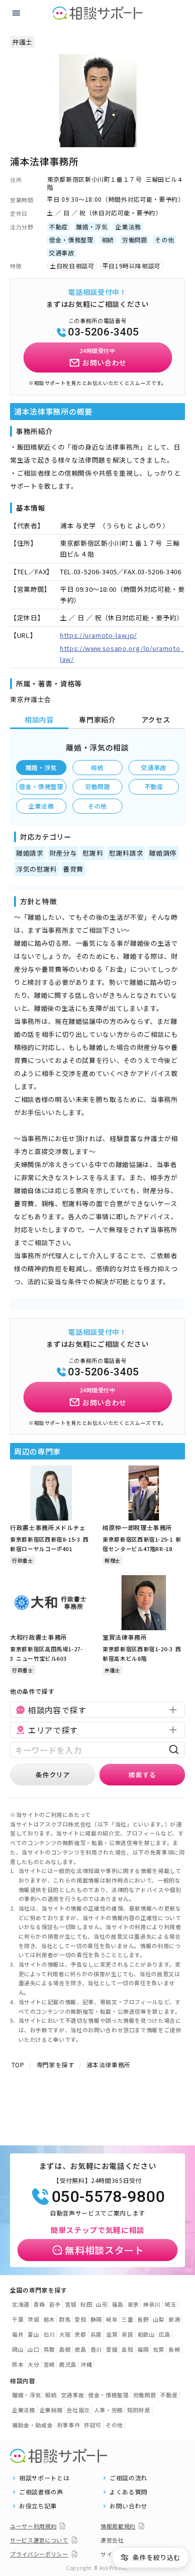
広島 (164, 2334)
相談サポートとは (44, 2478)
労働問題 (98, 786)
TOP (18, 2065)
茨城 (33, 2319)
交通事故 (154, 767)
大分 (33, 2364)
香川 (96, 2349)
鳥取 (49, 2349)
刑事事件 (69, 2425)
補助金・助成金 (32, 2425)
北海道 (21, 2304)
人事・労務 (108, 2410)
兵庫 (96, 2334)
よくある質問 (128, 2492)
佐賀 (159, 2349)
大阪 (65, 2334)
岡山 (18, 2349)
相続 (97, 767)
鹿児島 (68, 2364)
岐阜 (112, 2319)
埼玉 (170, 2304)
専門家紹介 (97, 719)
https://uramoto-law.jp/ (98, 635)
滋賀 (112, 2334)
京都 (80, 2334)
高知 (127, 2349)
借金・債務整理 (41, 786)
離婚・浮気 (41, 767)
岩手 (55, 2304)
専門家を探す (55, 2065)
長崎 (174, 2349)
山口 (33, 2349)
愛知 (80, 2319)
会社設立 (78, 2410)
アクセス (156, 719)
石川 (49, 2334)
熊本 (18, 2364)
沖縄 (86, 2364)
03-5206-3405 (103, 332)
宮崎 (49, 2364)
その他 (97, 806)
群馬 (65, 2319)
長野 (143, 2319)
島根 (65, 2349)
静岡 (96, 2319)
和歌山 (146, 2334)
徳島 (80, 2349)
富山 (33, 2334)
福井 (18, 2334)
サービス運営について (39, 2540)
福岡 (143, 2349)
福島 (118, 2304)
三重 (127, 2319)
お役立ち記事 (38, 2506)
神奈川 (152, 2304)
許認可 (93, 2425)
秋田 (86, 2304)
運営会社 (112, 2540)
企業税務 (51, 2410)
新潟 (174, 2319)
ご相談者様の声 (41, 2492)
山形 (102, 2304)
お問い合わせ (128, 2506)
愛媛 (112, 2349)
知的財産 (139, 2410)
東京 (133, 2304)
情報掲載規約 (118, 2526)
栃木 (49, 2319)
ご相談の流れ (128, 2478)
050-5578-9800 (108, 2196)
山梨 (159, 2319)
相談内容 (39, 719)
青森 (39, 2304)
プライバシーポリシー (39, 2554)
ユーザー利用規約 (33, 2526)
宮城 (71, 2304)
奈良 (127, 2334)
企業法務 (41, 806)
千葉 (18, 2319)
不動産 (154, 786)
